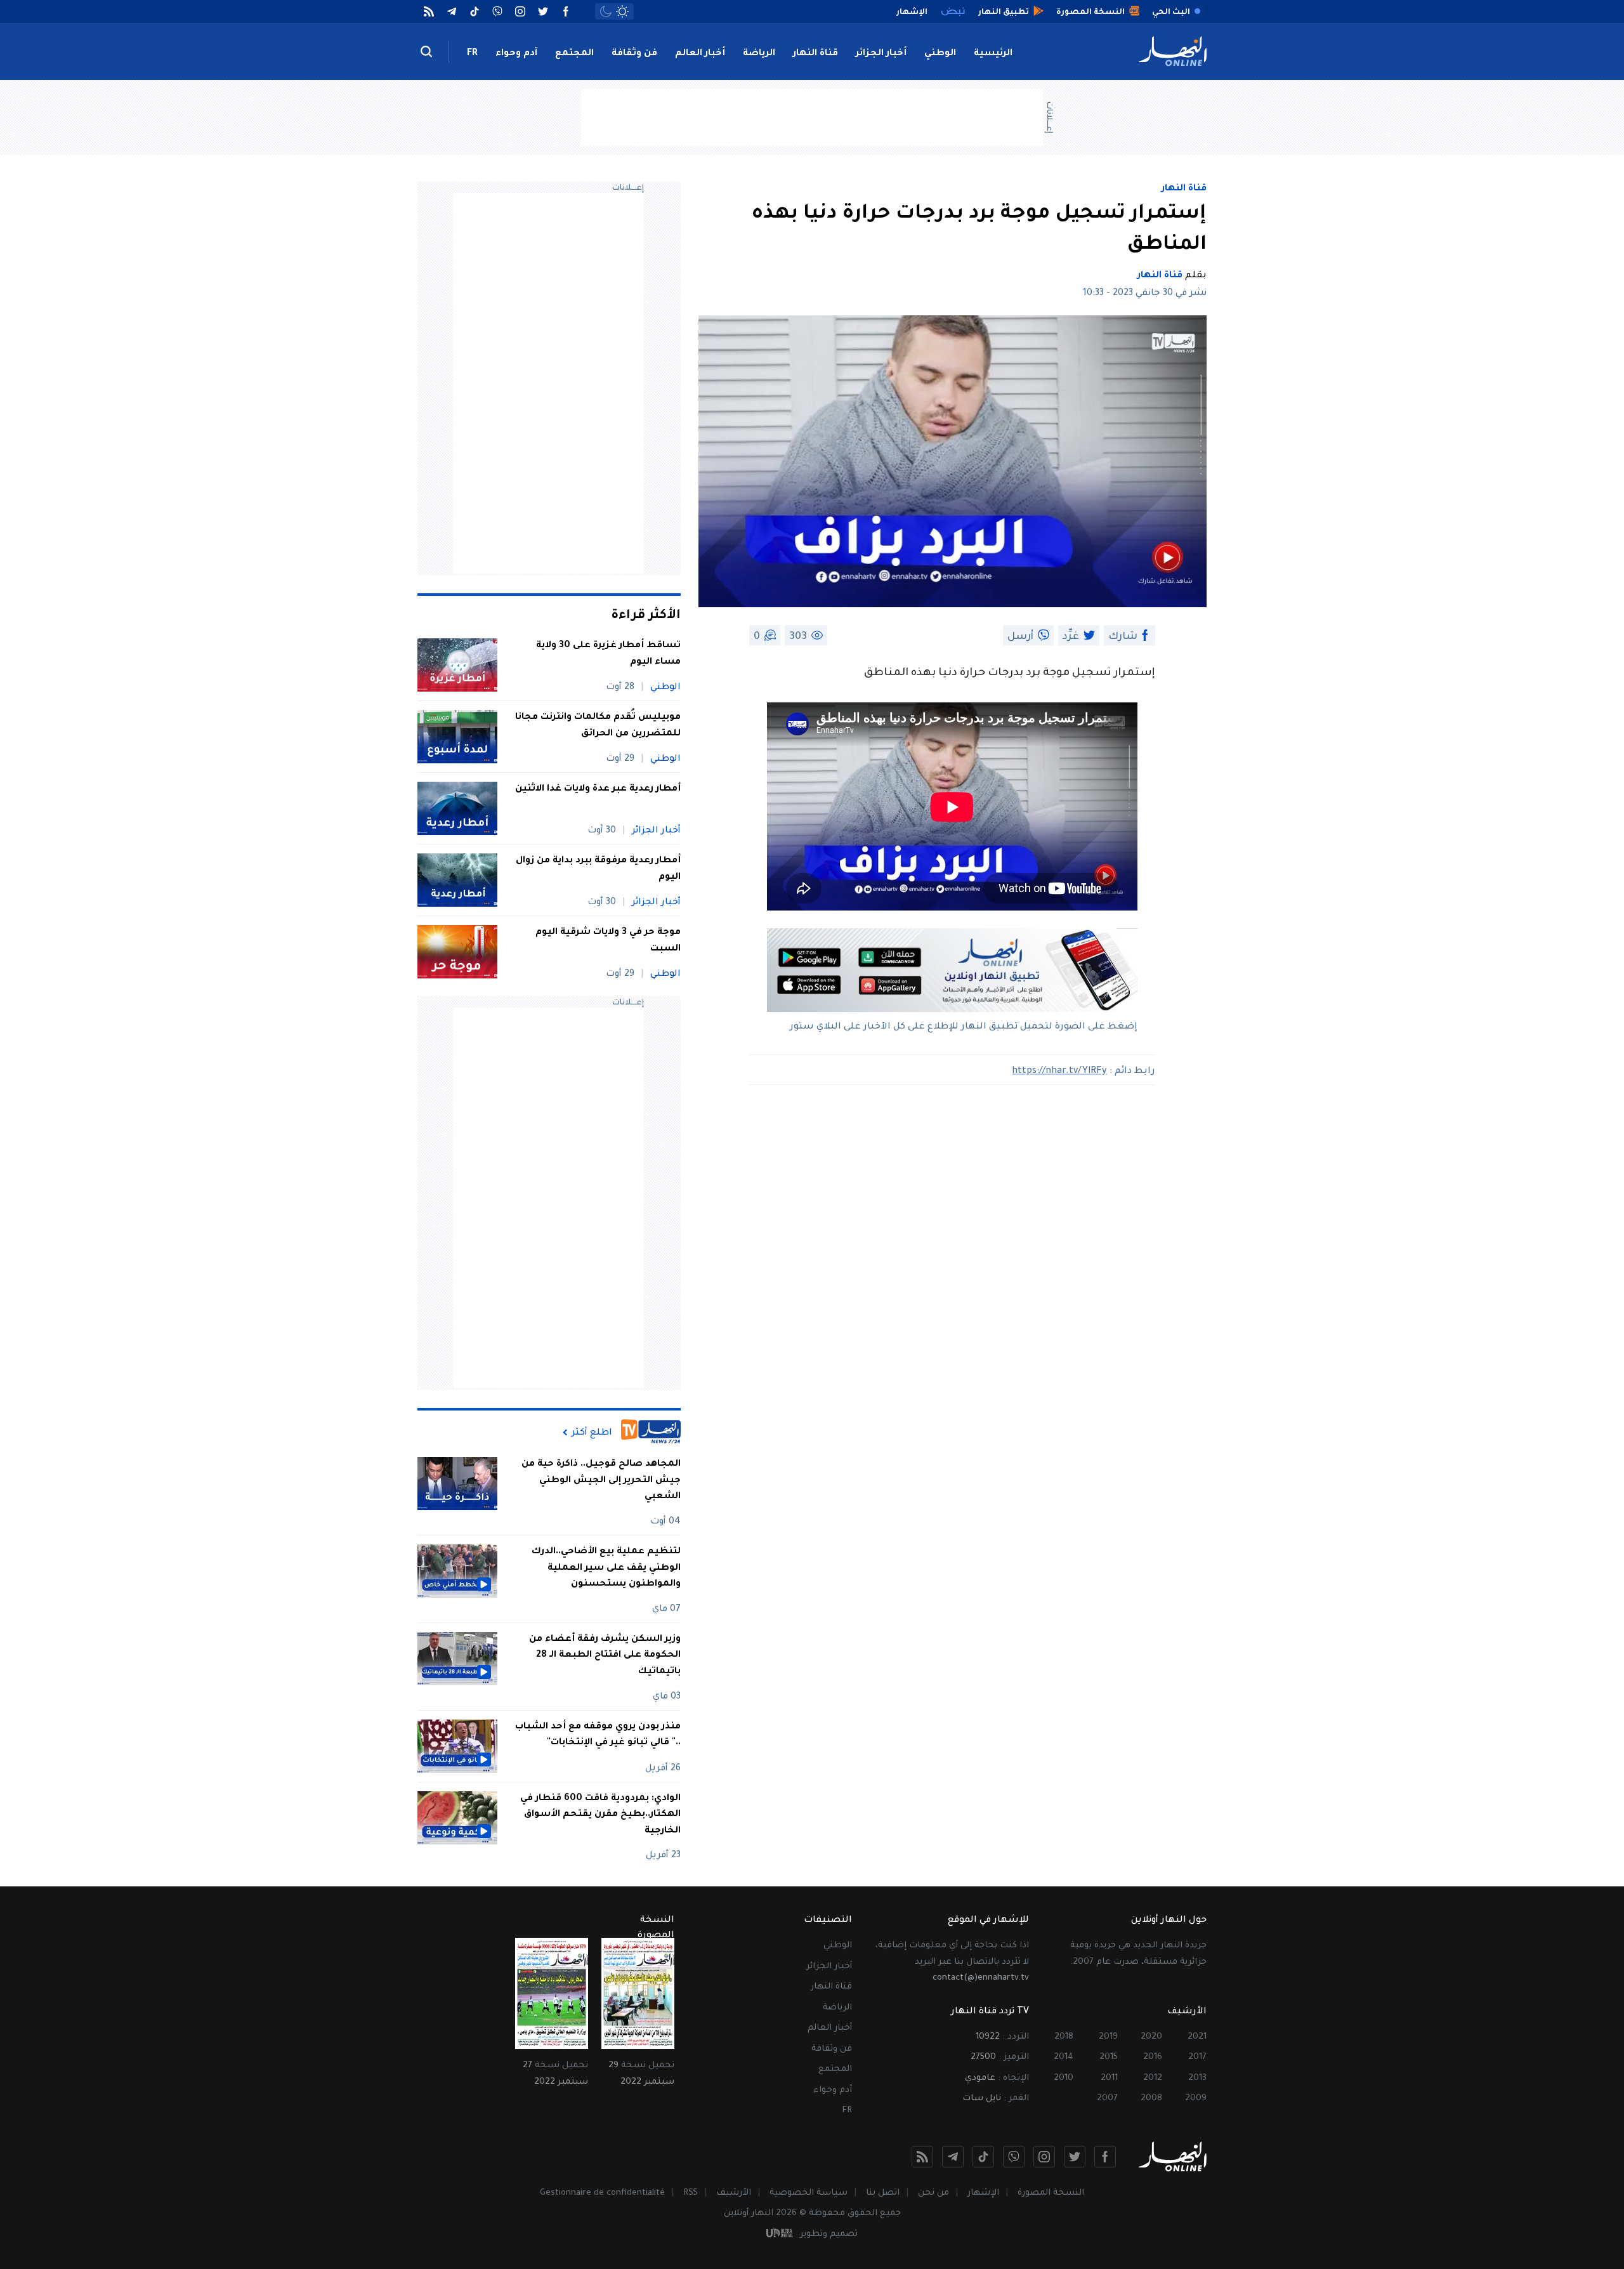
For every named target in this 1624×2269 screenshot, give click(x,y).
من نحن (933, 2193)
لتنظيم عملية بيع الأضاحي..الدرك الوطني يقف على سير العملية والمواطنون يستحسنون (606, 1568)
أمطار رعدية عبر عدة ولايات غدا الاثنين (598, 789)
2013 (1197, 2078)
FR (472, 54)
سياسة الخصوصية (809, 2193)
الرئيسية (993, 54)
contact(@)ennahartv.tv (981, 1978)
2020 (1151, 2037)
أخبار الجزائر (881, 54)
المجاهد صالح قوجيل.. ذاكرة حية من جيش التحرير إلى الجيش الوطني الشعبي (601, 1481)
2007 (1107, 2099)
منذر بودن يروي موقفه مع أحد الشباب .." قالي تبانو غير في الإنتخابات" (598, 1735)
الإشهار (983, 2193)
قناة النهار (815, 54)
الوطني (940, 54)
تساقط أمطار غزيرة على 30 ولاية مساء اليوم (608, 654)
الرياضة (759, 54)
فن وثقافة (634, 54)
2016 (1153, 2057)
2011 (1109, 2078)
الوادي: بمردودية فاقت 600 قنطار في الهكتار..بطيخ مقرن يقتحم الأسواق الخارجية (600, 1815)
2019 (1108, 2037)
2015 (1109, 2057)
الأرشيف (734, 2193)
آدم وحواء (516, 54)
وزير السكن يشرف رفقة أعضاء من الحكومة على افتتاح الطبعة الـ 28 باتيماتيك (605, 1656)
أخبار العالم (700, 54)
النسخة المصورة (1051, 2193)
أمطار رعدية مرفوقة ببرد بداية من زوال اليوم (598, 869)
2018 (1064, 2037)
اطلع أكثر (592, 1433)
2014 (1064, 2057)
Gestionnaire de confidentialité (602, 2193)
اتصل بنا (883, 2193)
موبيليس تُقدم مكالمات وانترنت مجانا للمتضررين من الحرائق (598, 726)
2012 (1153, 2078)
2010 (1064, 2078)
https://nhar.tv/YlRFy (1059, 1072)
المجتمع (574, 54)
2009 (1196, 2099)
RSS (691, 2193)
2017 (1197, 2057)
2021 (1197, 2037)
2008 (1151, 2099)
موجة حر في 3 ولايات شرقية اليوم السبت (608, 941)
